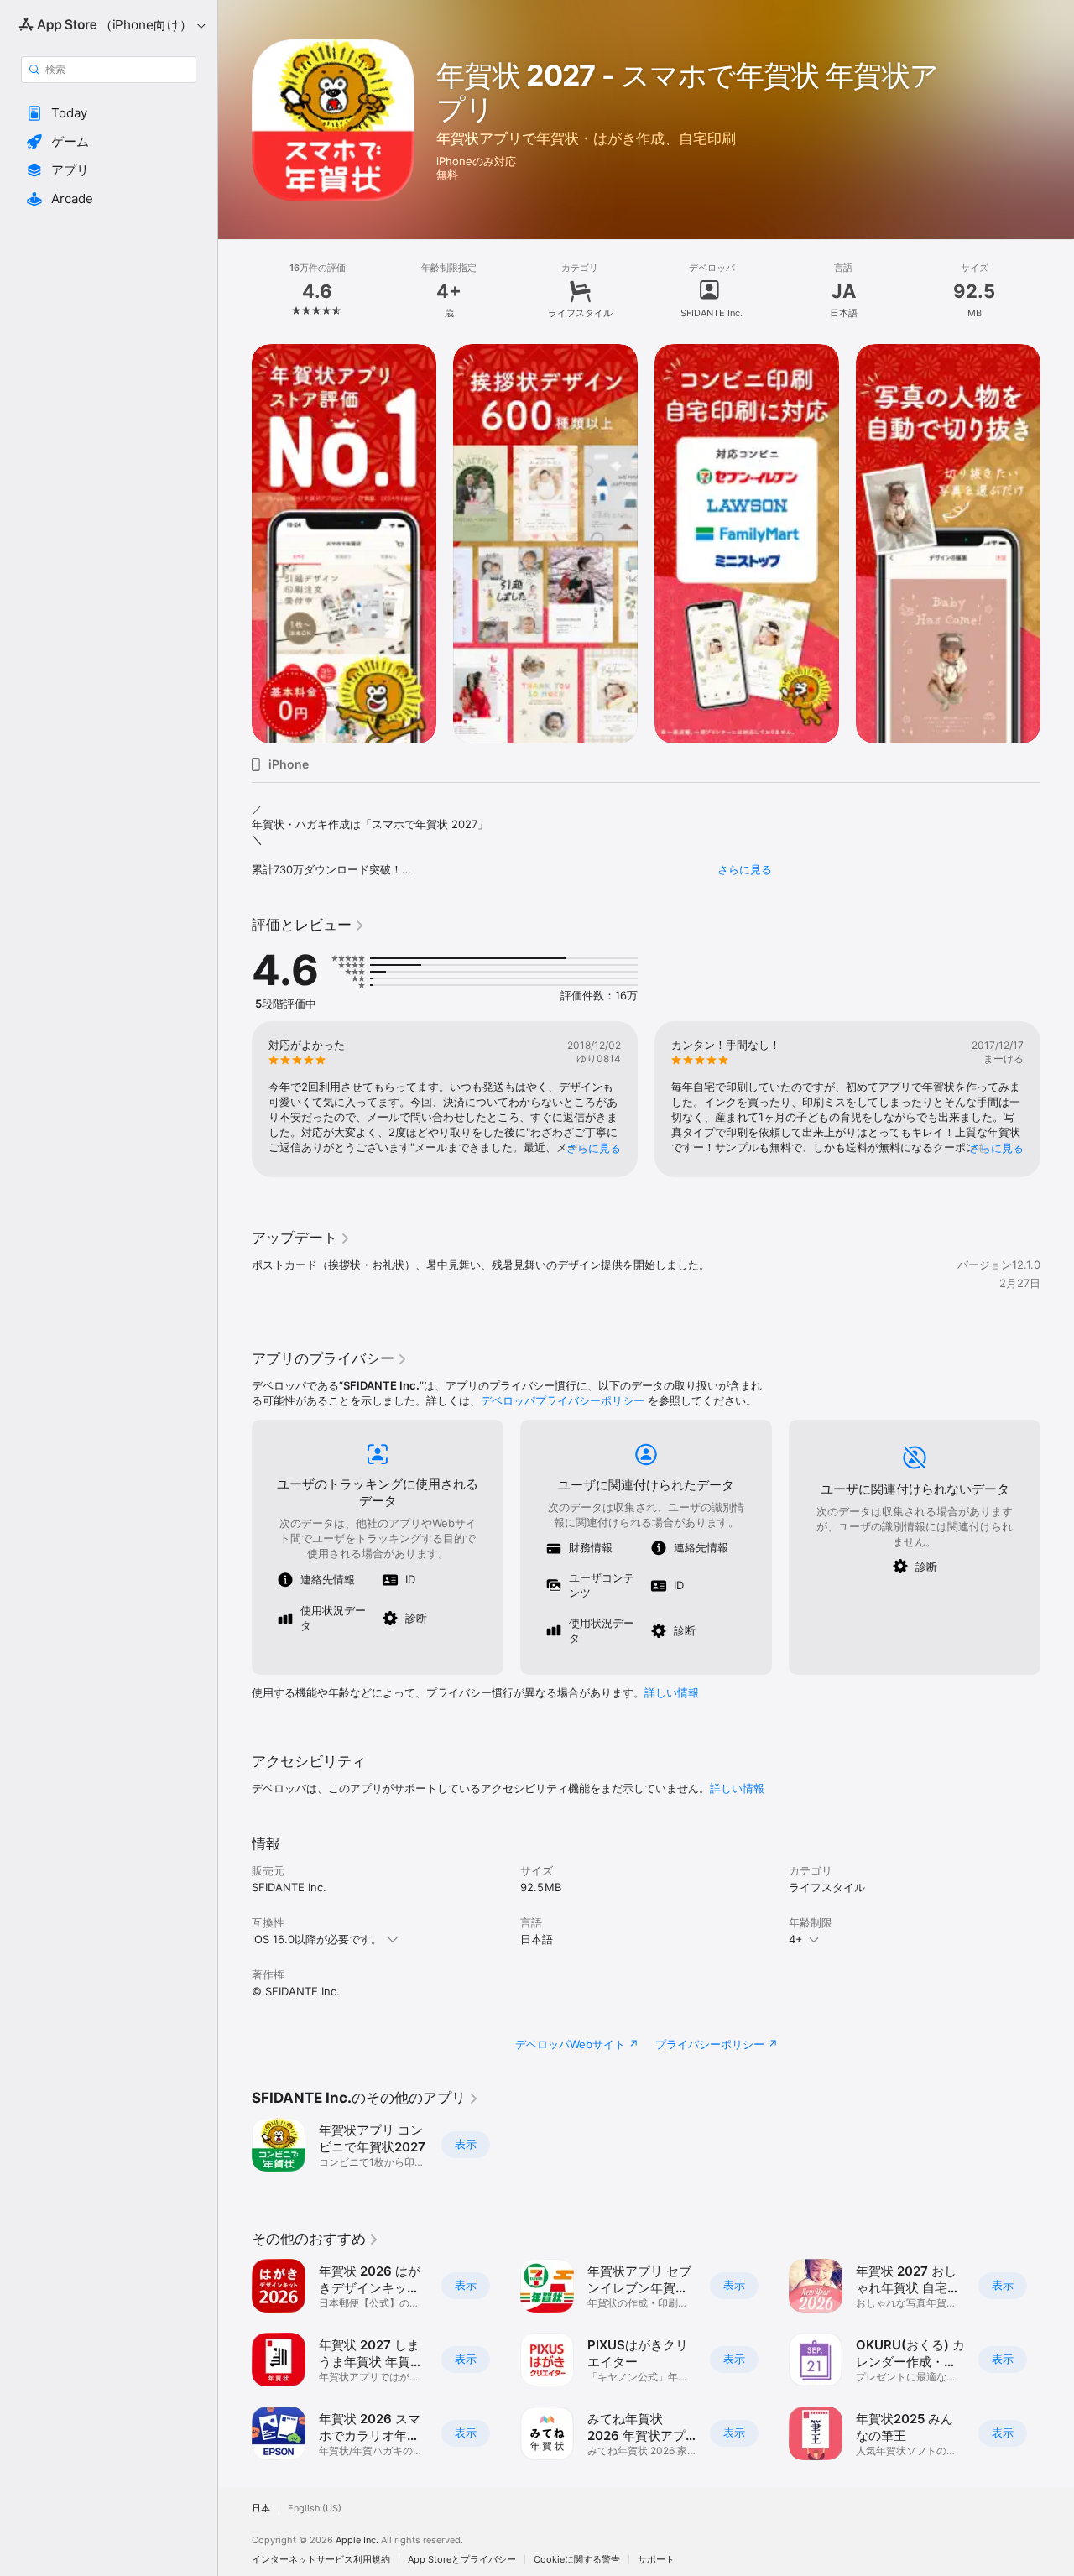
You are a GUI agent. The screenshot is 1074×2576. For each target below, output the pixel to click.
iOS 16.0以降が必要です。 (317, 1939)
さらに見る (745, 869)
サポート (656, 2560)
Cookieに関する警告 (577, 2560)
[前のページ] (235, 544)
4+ (796, 1939)
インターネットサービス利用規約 (321, 2560)
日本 (261, 2508)
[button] (109, 113)
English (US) (315, 2508)
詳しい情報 (672, 1692)
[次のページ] (1057, 544)
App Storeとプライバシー (462, 2560)
